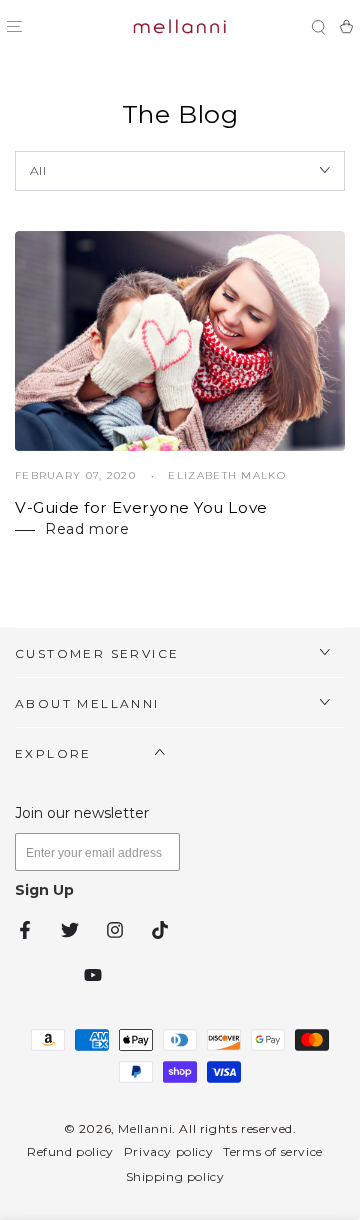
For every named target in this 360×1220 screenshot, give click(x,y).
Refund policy (70, 1151)
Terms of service (273, 1151)
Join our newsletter (82, 813)
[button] (318, 27)
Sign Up (44, 890)
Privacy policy (168, 1151)
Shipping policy (175, 1176)
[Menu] (14, 27)
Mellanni (145, 1128)
